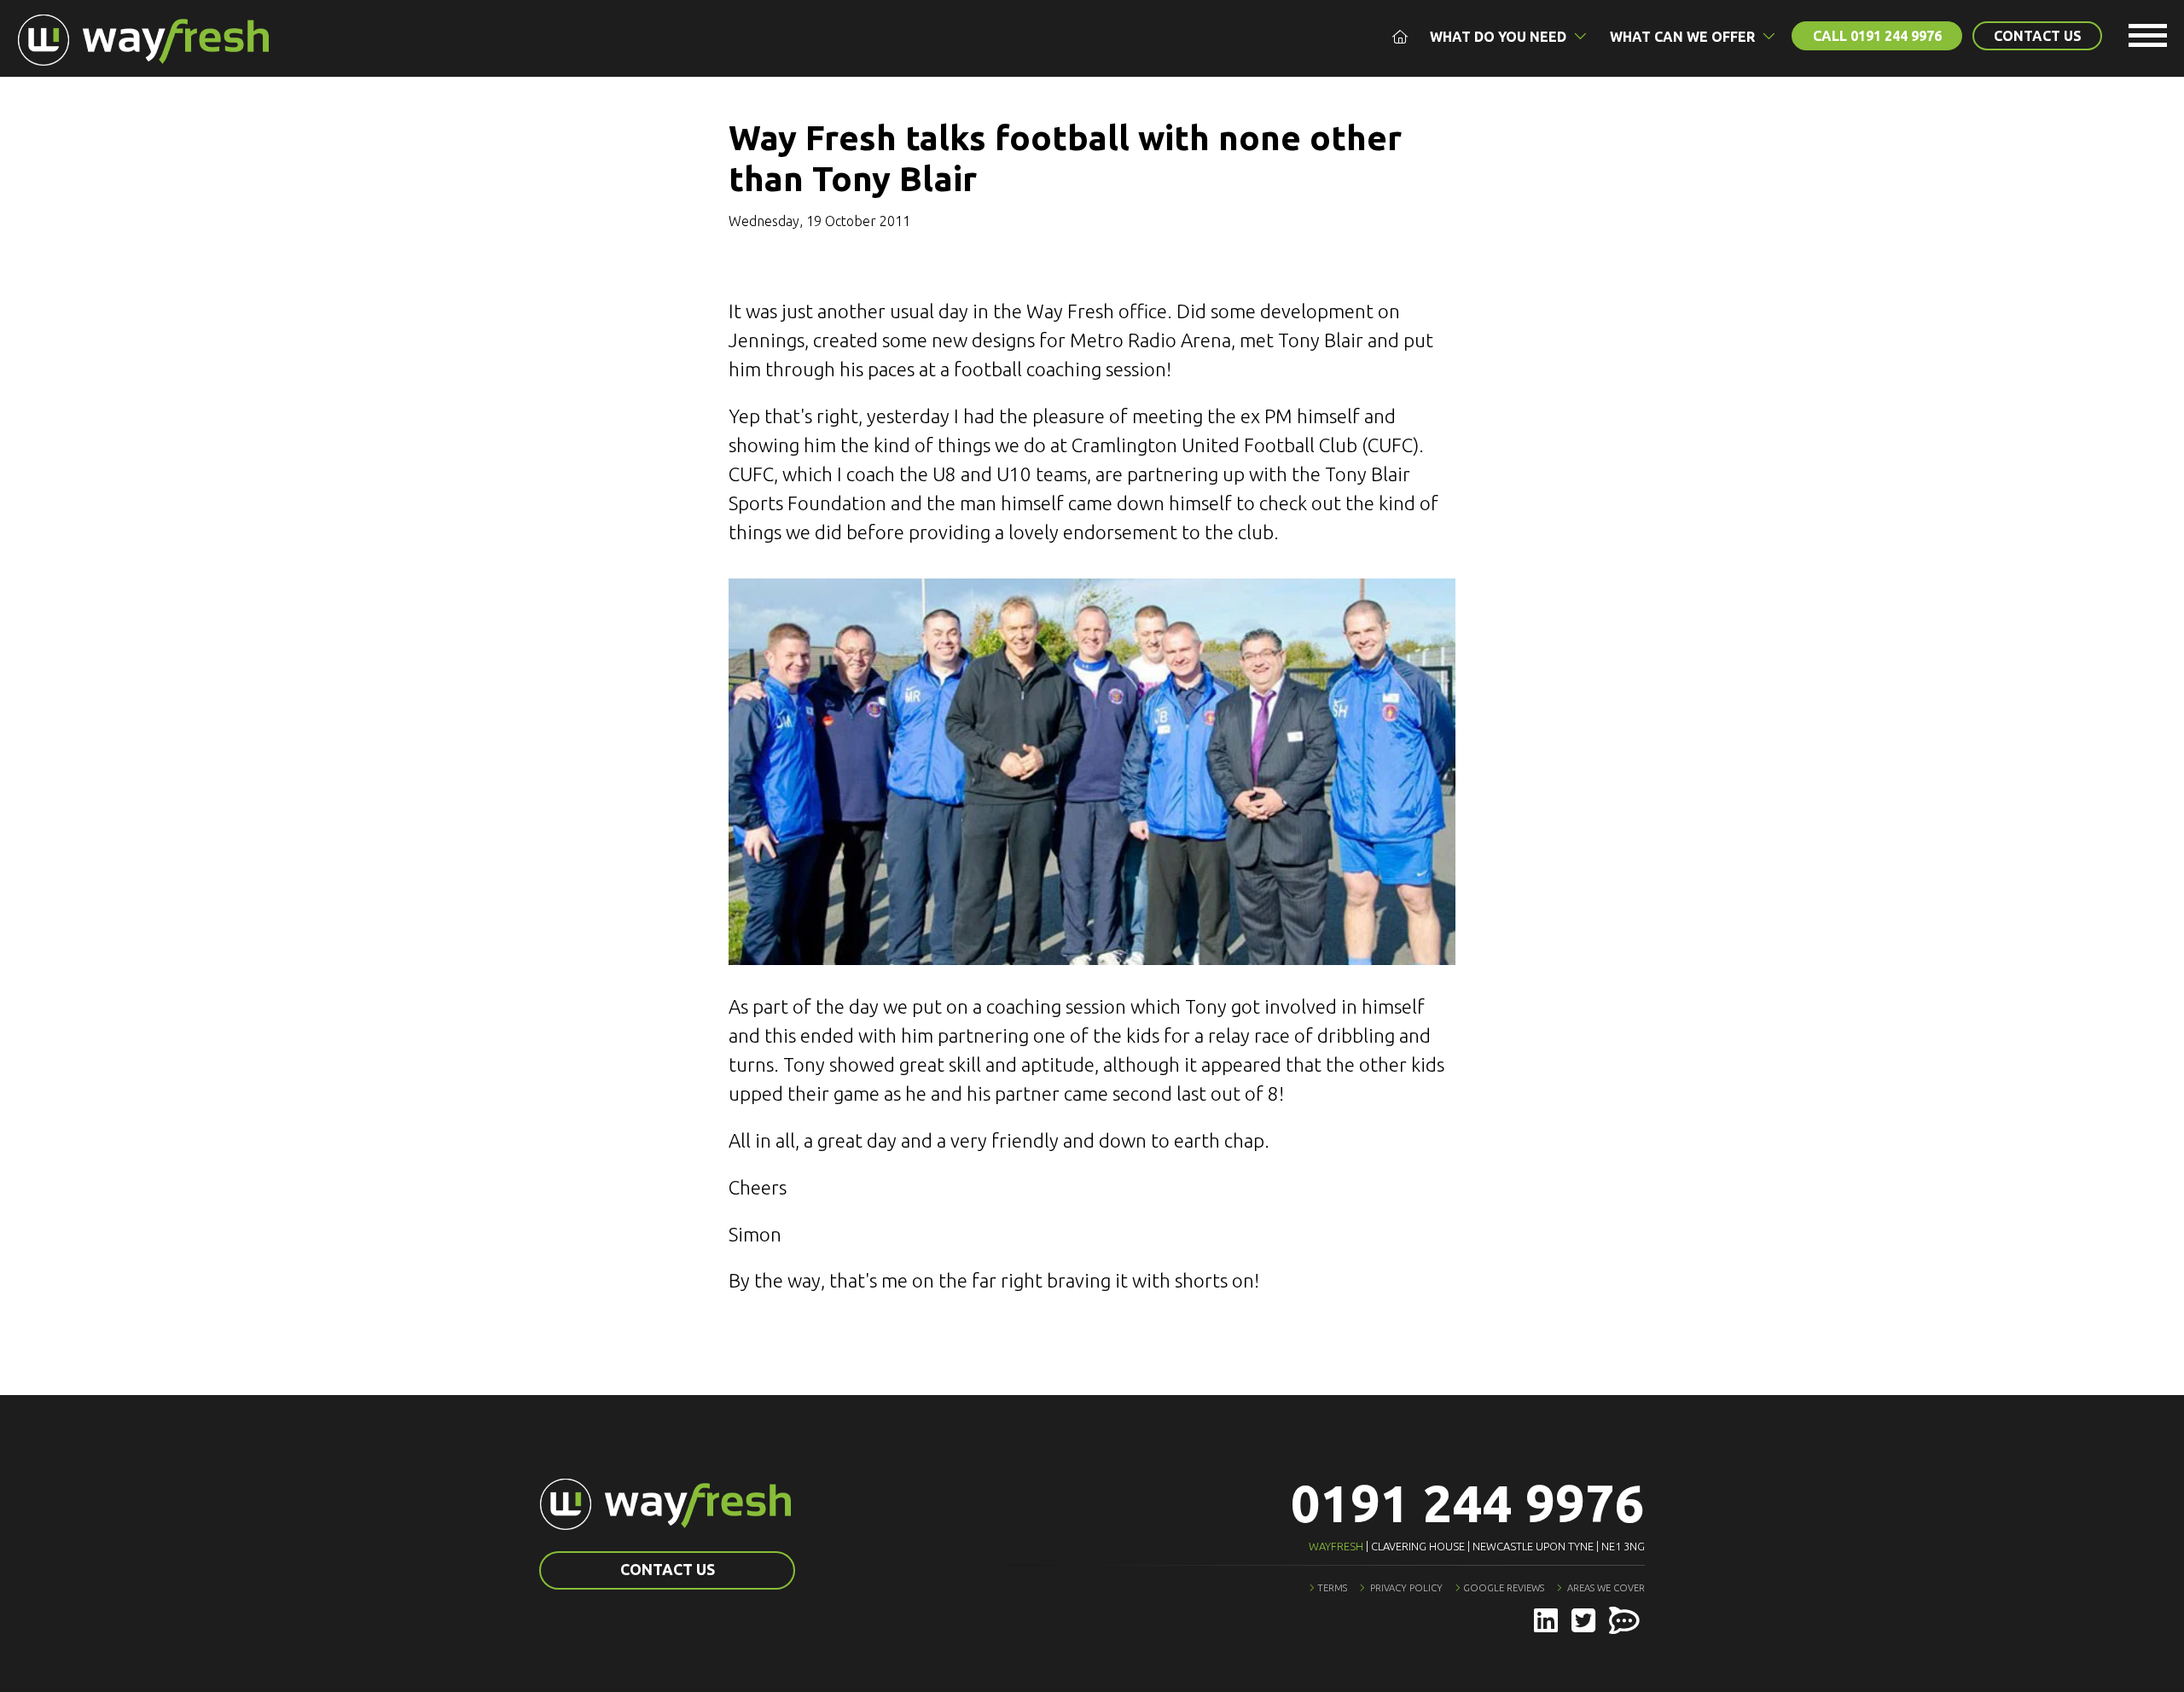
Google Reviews (1504, 1588)
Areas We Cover (1606, 1588)
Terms (1332, 1588)
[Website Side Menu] (2148, 38)
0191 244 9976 (1468, 1503)
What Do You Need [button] (1500, 37)
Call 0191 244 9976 (1877, 36)
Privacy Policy (1406, 1588)
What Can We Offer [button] (1684, 37)
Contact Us (2038, 36)
